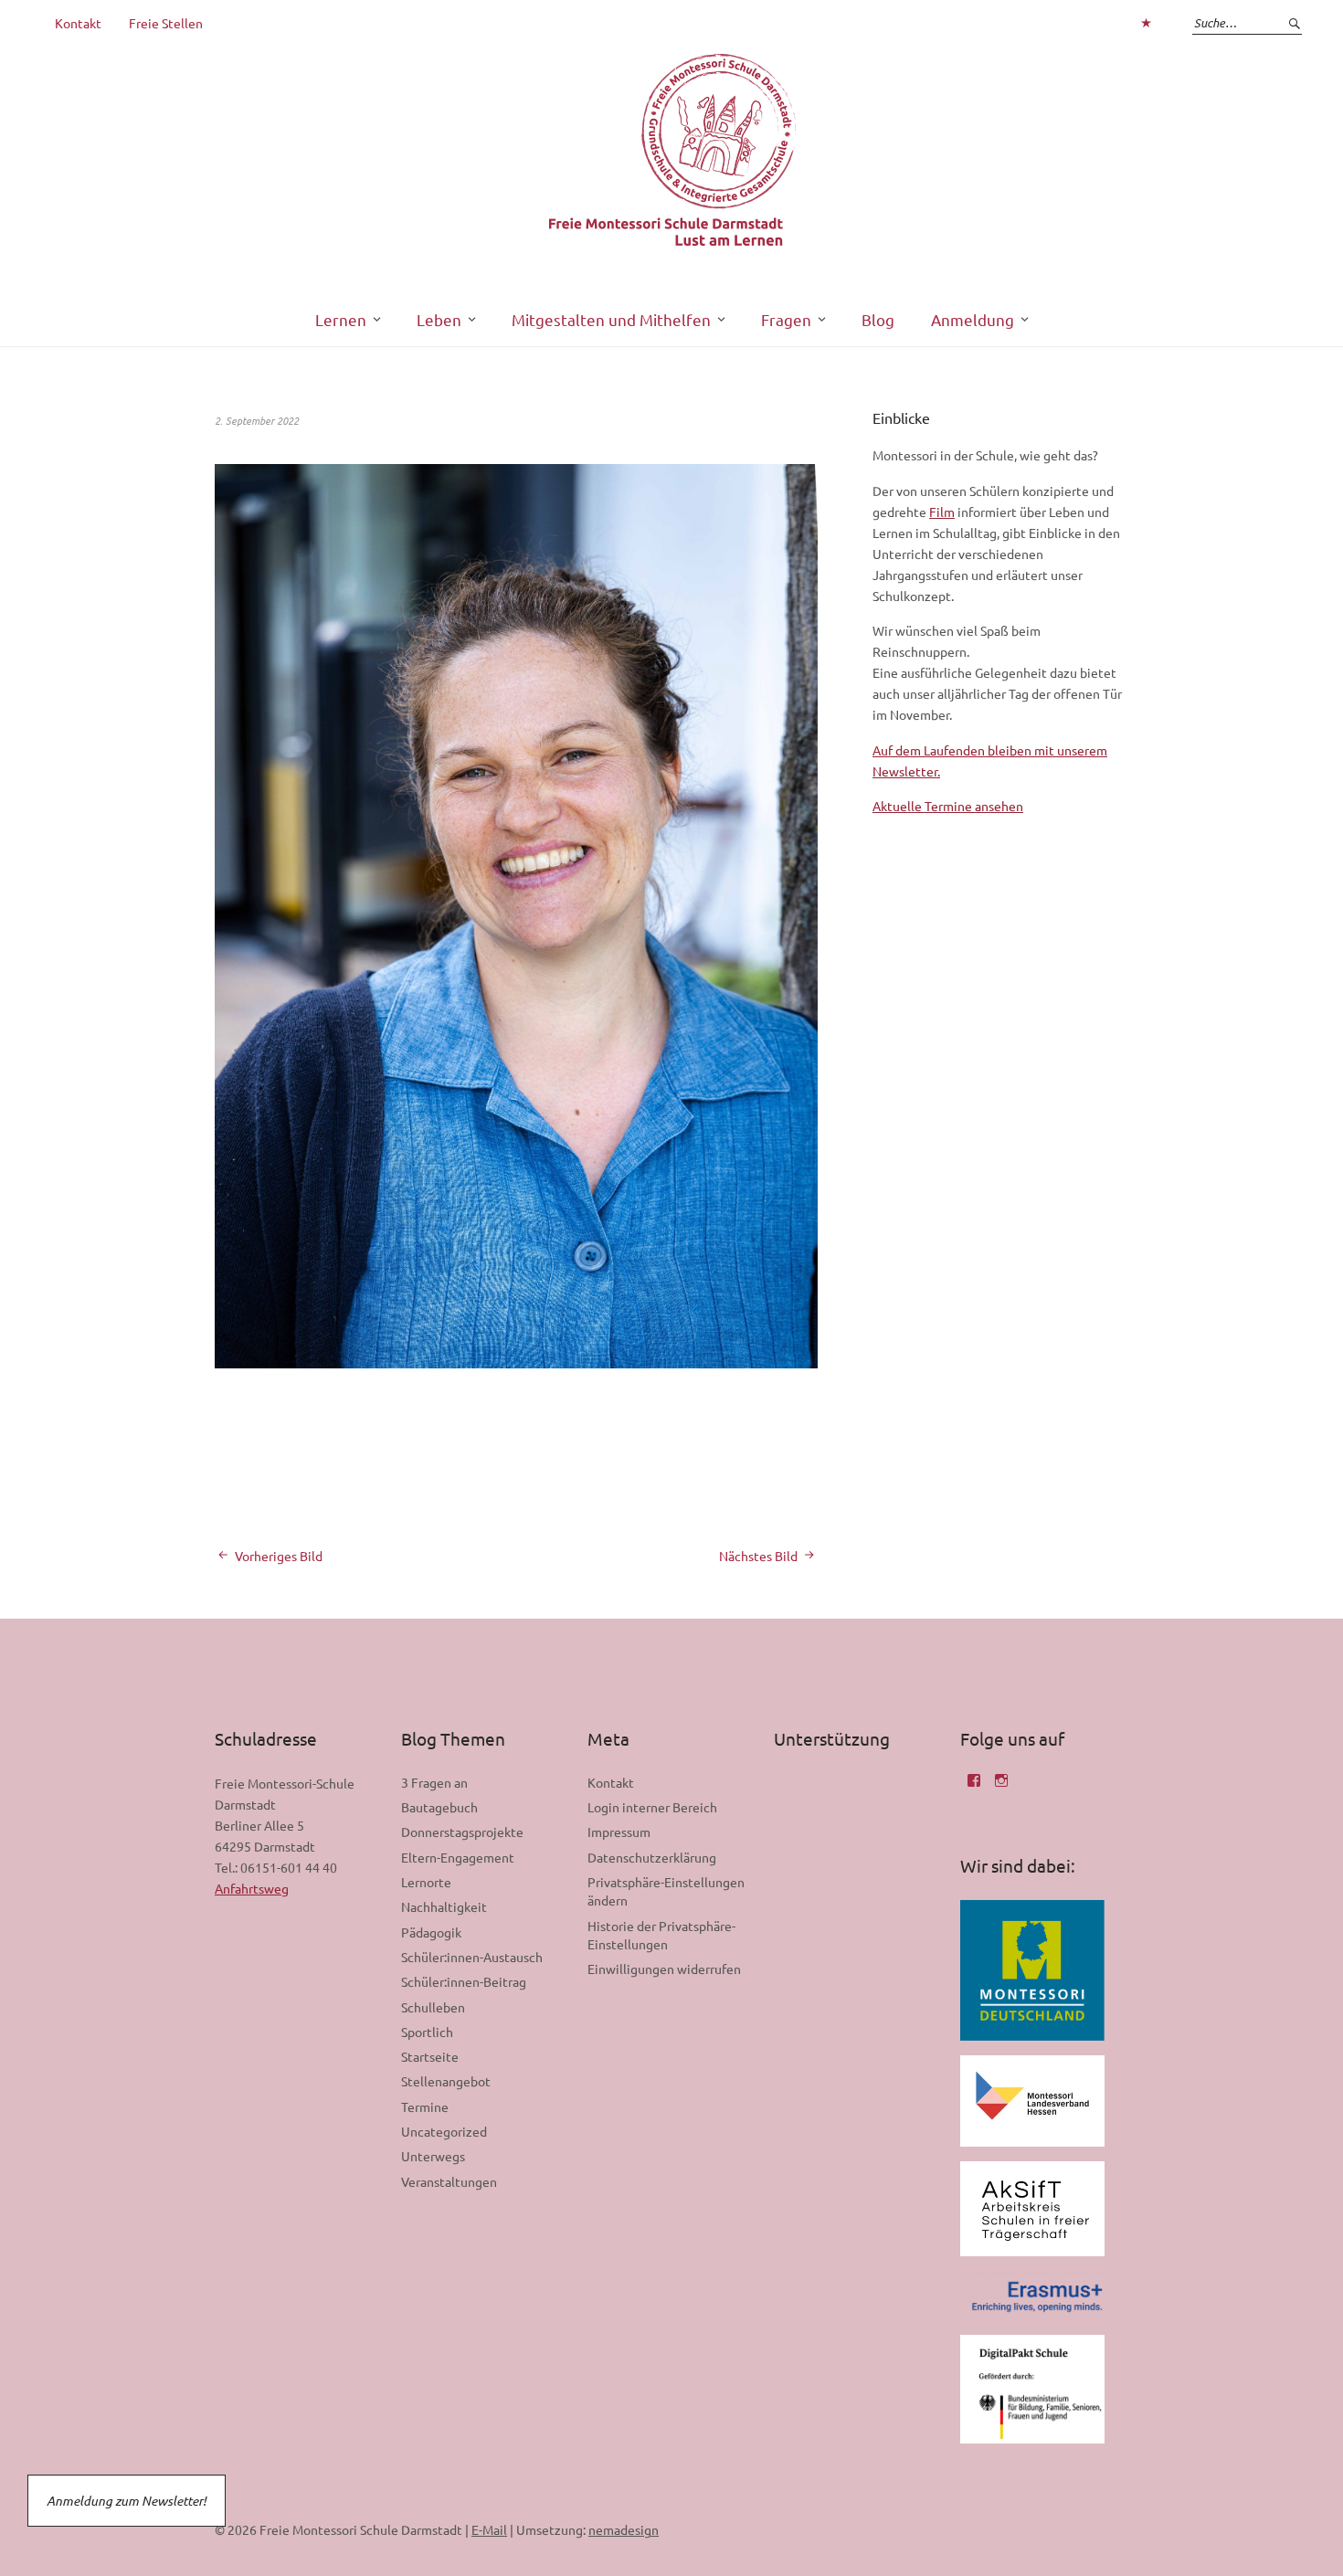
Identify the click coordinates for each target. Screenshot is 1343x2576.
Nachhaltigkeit (444, 1906)
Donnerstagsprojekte (462, 1832)
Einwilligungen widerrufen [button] (664, 1969)
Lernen (341, 319)
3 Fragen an (434, 1782)
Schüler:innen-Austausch (472, 1957)
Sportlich (427, 2032)
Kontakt (78, 23)
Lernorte (426, 1882)
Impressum (619, 1832)
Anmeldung (973, 319)
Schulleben (433, 2007)
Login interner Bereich (652, 1807)
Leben (439, 319)
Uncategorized (444, 2131)
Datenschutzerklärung (652, 1857)
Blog (878, 319)
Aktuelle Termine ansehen (948, 806)
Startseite (430, 2056)
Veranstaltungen (449, 2181)
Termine (425, 2106)
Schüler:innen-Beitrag (464, 1981)
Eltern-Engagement (458, 1857)
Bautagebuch (439, 1807)
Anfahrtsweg (252, 1888)
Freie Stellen (166, 23)
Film (942, 512)
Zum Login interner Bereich (1146, 23)
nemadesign (624, 2529)
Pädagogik (431, 1932)
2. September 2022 (257, 420)
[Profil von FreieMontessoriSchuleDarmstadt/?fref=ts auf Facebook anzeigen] (974, 1787)
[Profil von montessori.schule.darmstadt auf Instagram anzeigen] (1001, 1787)
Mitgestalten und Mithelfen (611, 319)
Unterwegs (433, 2156)
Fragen (786, 319)
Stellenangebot (446, 2081)
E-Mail (489, 2529)
